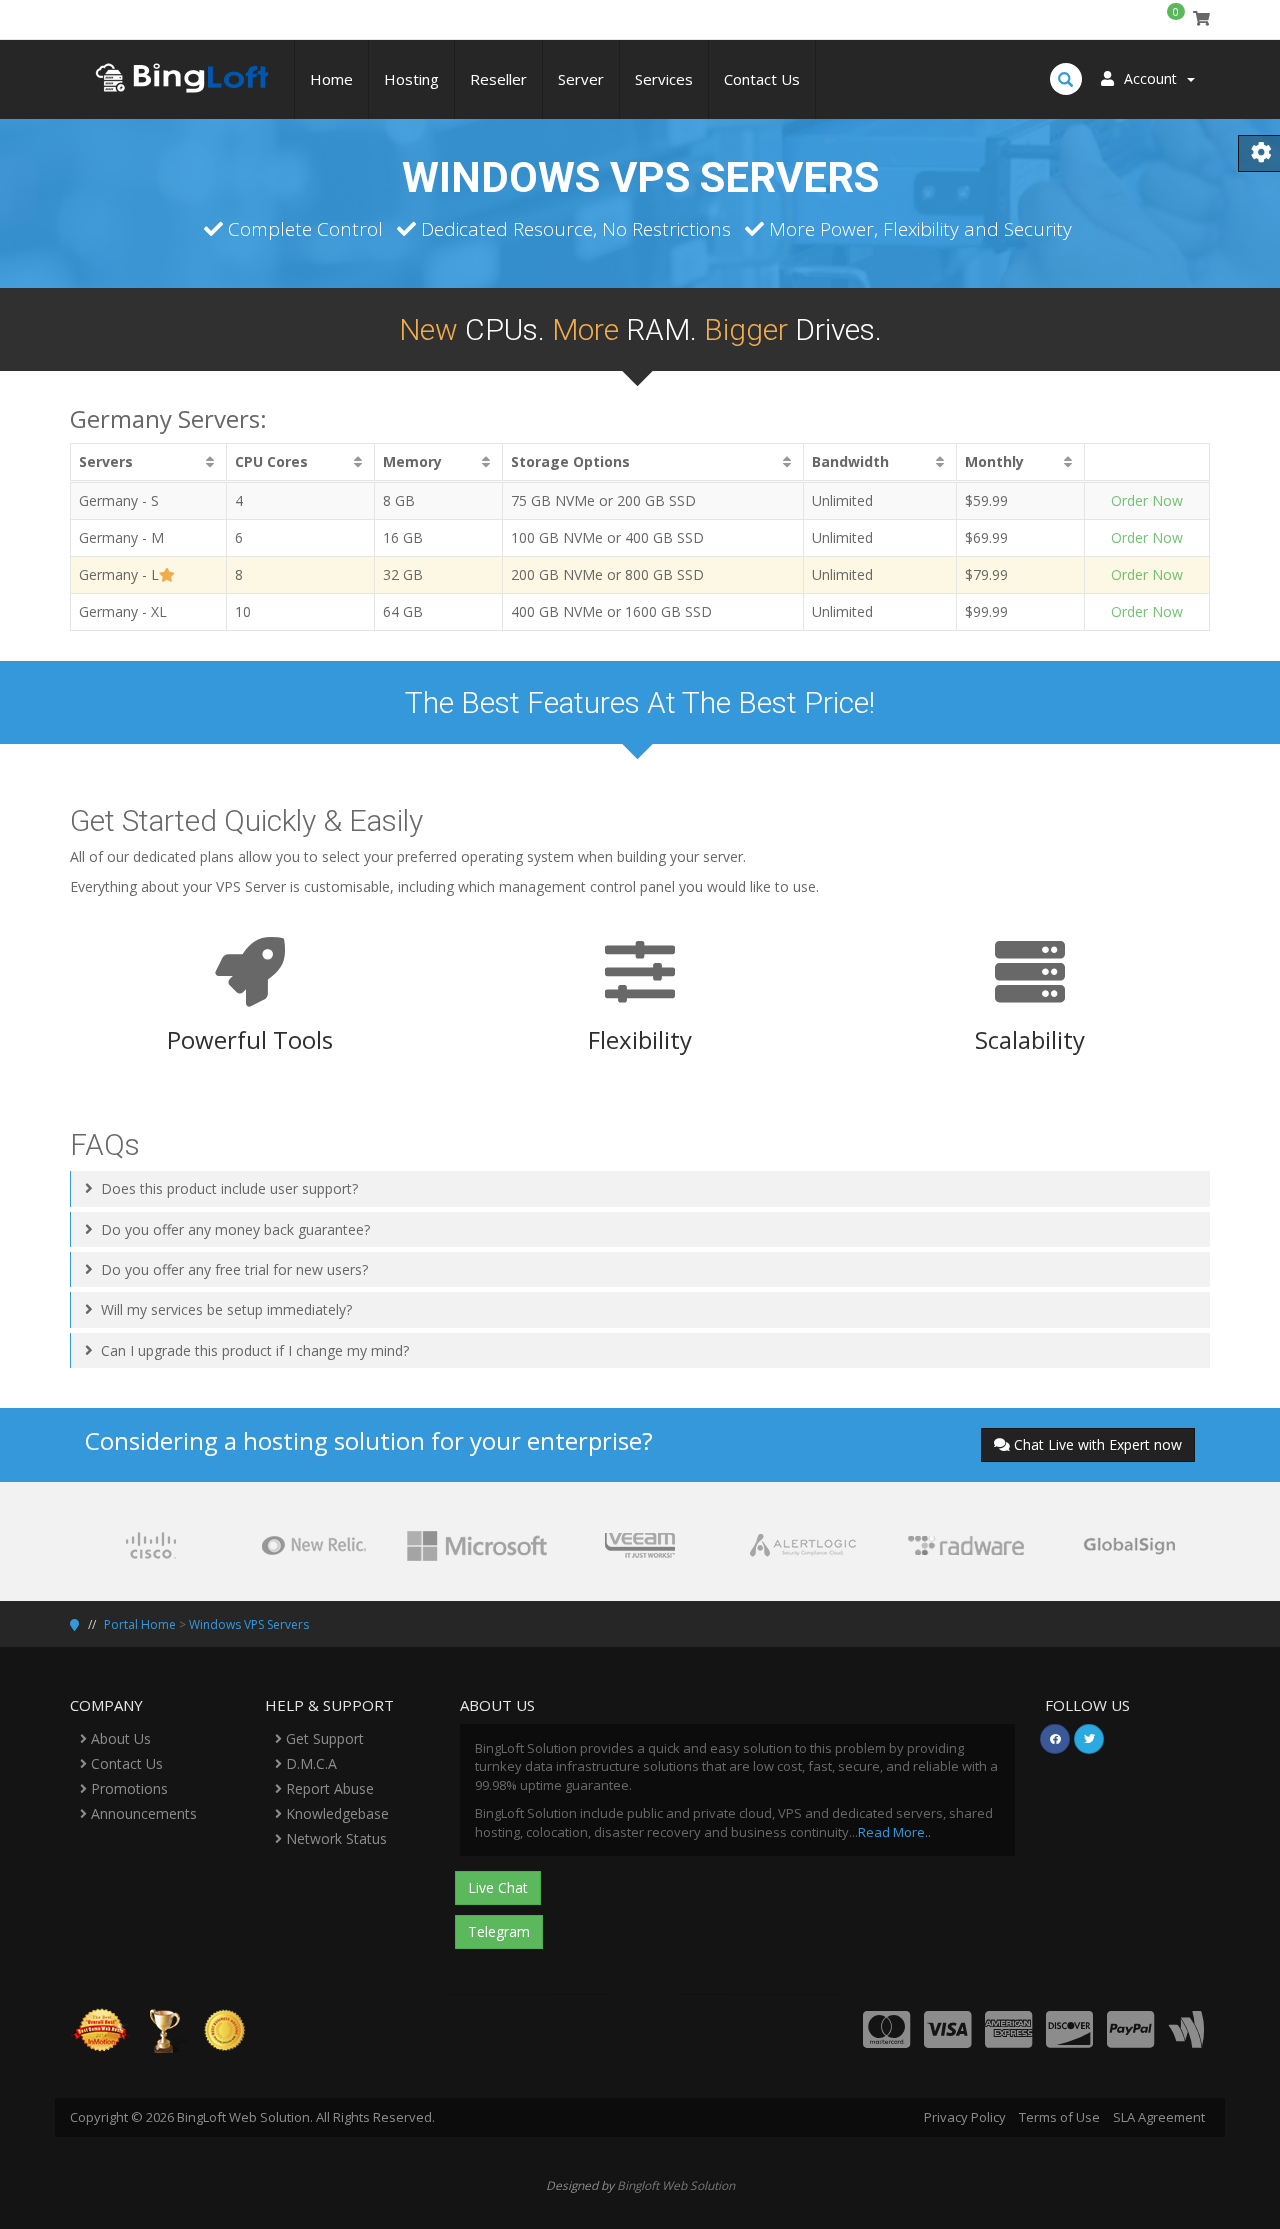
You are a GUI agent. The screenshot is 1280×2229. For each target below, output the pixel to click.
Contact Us (762, 79)
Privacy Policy (965, 2117)
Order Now (1147, 500)
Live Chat (498, 1887)
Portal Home (140, 1624)
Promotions (127, 1788)
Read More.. (894, 1832)
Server (581, 79)
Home (331, 79)
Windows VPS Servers (249, 1624)
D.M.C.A (309, 1763)
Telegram (499, 1931)
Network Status (334, 1838)
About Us (119, 1738)
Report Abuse (328, 1788)
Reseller (498, 79)
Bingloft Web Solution (676, 2185)
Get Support (323, 1738)
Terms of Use (1059, 2117)
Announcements (142, 1813)
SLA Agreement (1159, 2117)
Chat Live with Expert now (1098, 1444)
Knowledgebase (335, 1813)
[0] (1201, 19)
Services (664, 79)
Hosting (411, 79)
